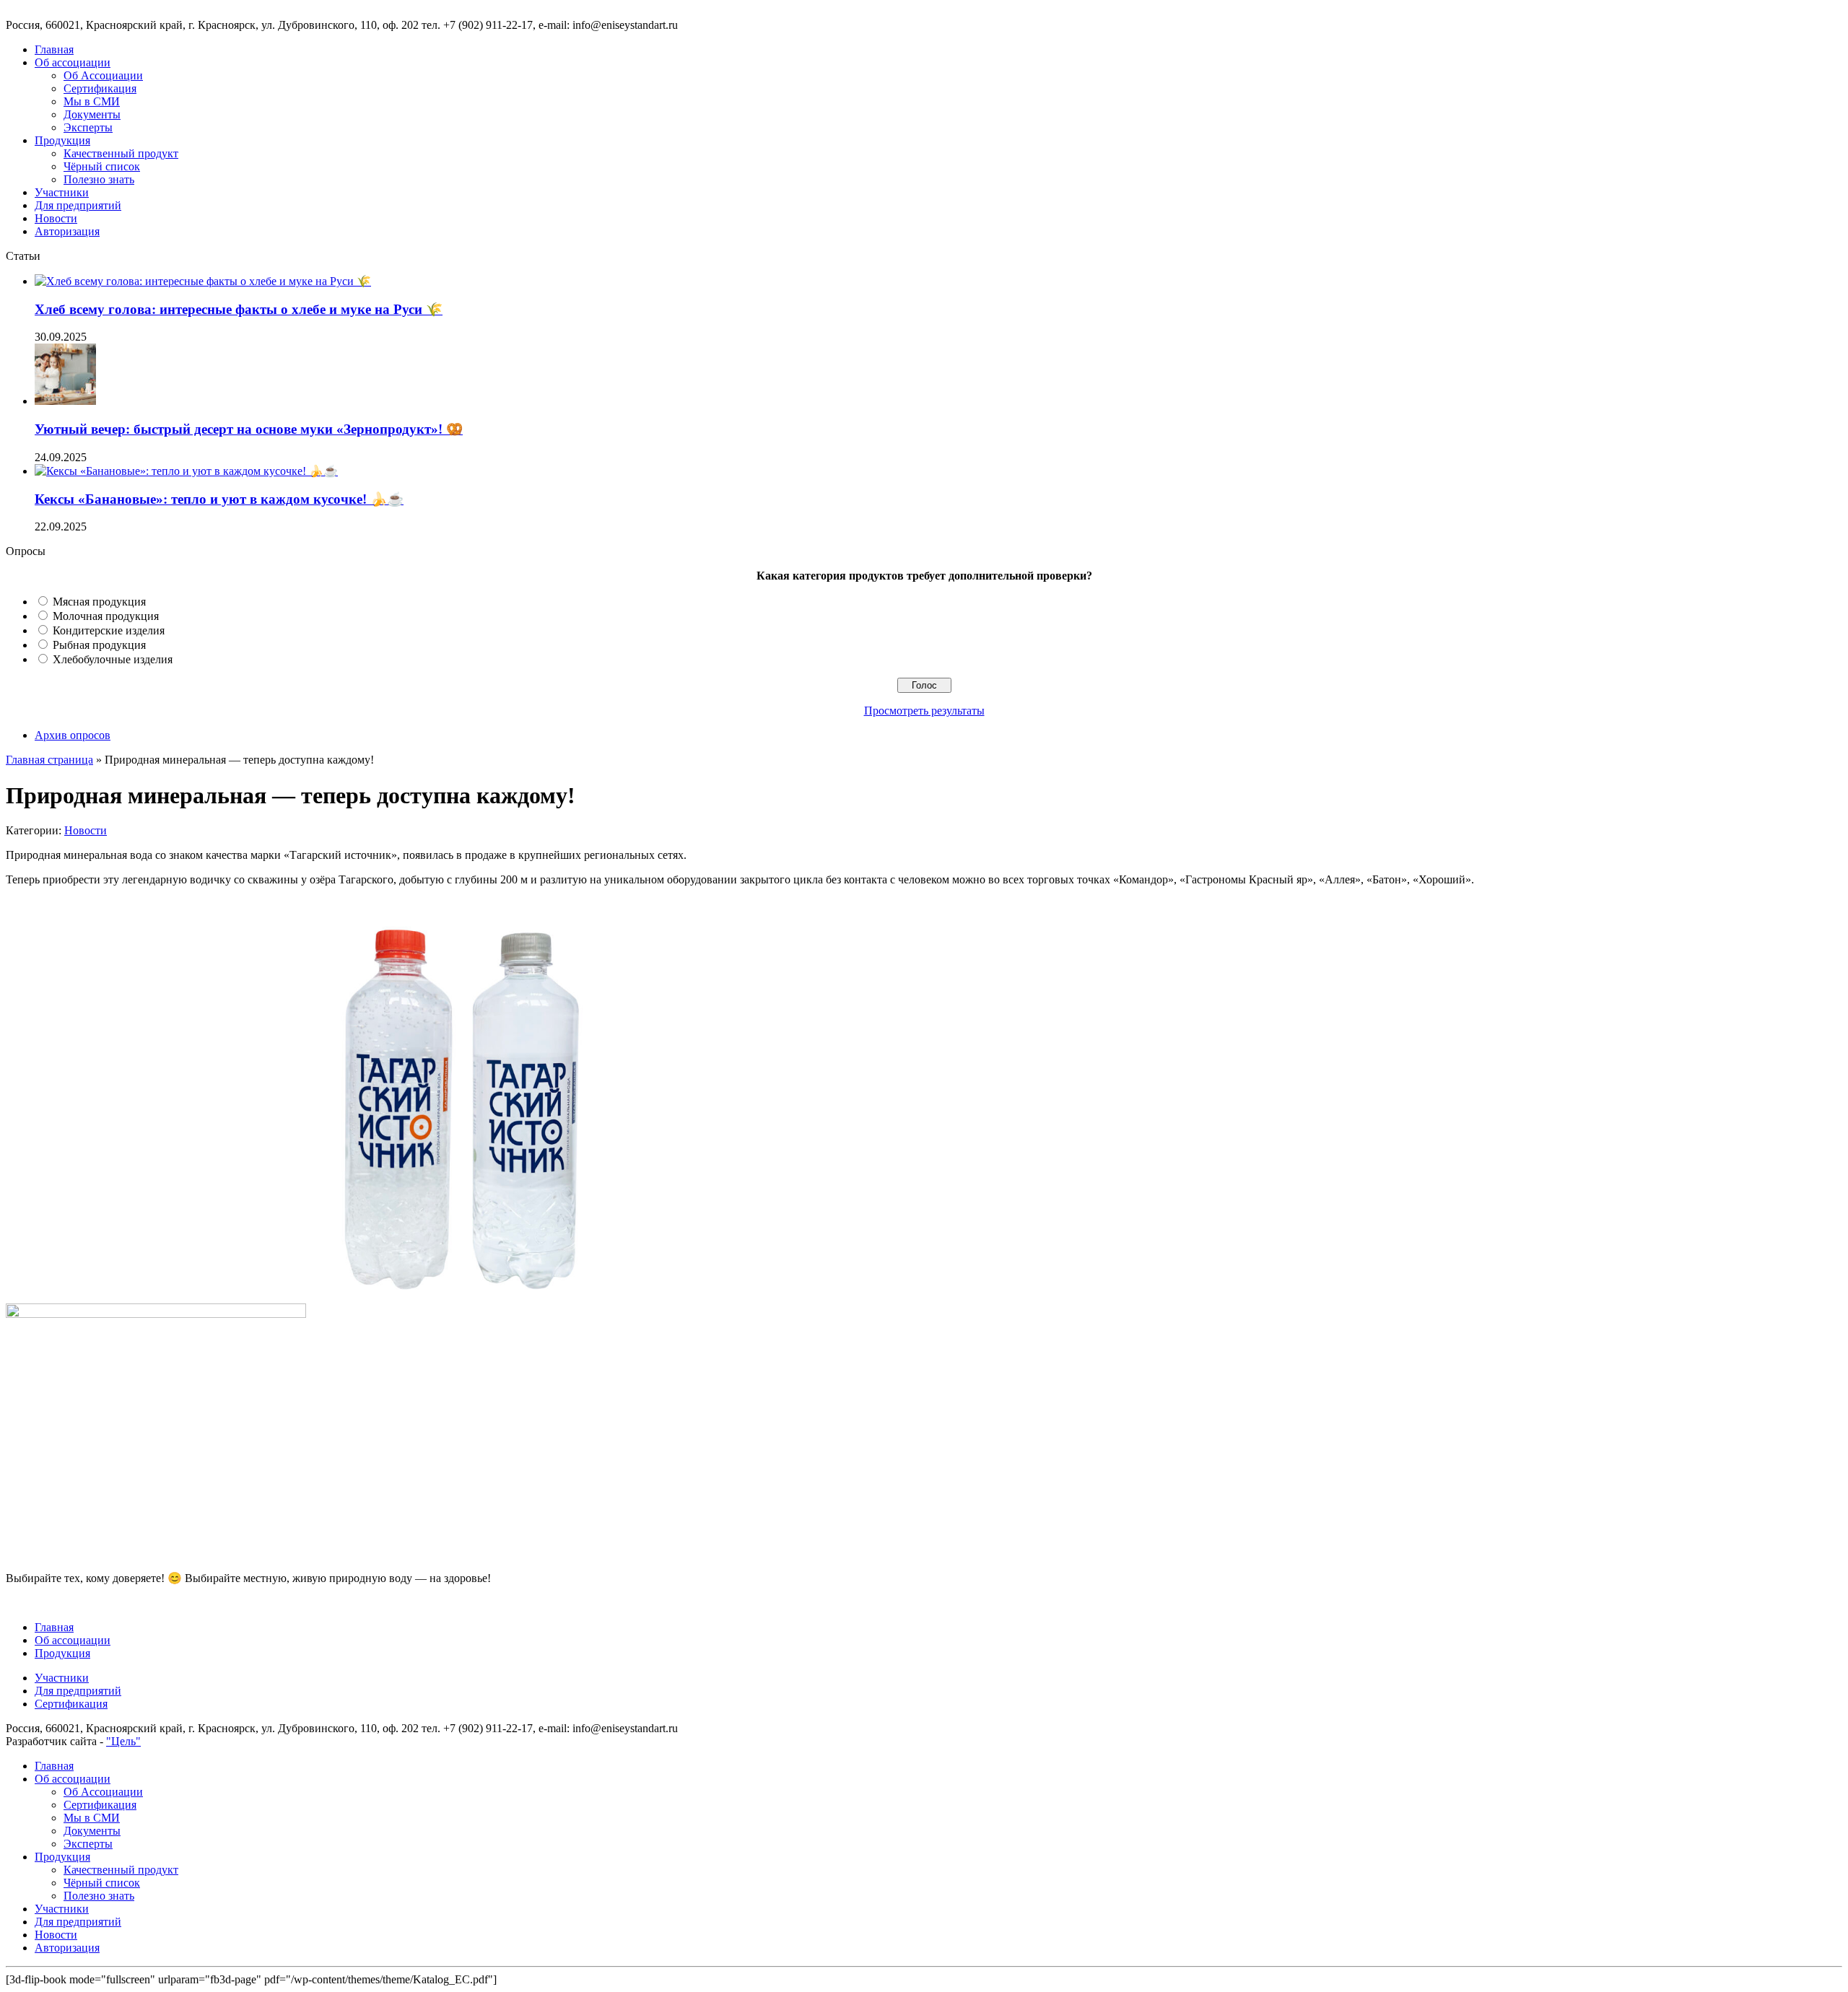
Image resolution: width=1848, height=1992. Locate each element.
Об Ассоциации (103, 75)
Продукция (62, 140)
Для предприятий (78, 205)
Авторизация (67, 231)
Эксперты (88, 127)
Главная (54, 49)
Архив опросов (73, 735)
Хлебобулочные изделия (113, 659)
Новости (56, 218)
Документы (92, 114)
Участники (62, 192)
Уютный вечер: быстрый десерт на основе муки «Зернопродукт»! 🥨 (249, 429)
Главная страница (49, 760)
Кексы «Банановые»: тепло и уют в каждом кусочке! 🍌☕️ (219, 499)
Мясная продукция (99, 602)
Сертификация (100, 88)
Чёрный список (102, 166)
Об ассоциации (73, 62)
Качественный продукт (121, 153)
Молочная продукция (106, 616)
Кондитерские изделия (109, 630)
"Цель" (123, 1741)
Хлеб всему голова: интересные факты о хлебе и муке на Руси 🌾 (239, 309)
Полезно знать (99, 179)
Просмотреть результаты (924, 711)
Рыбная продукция (99, 645)
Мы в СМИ (92, 101)
